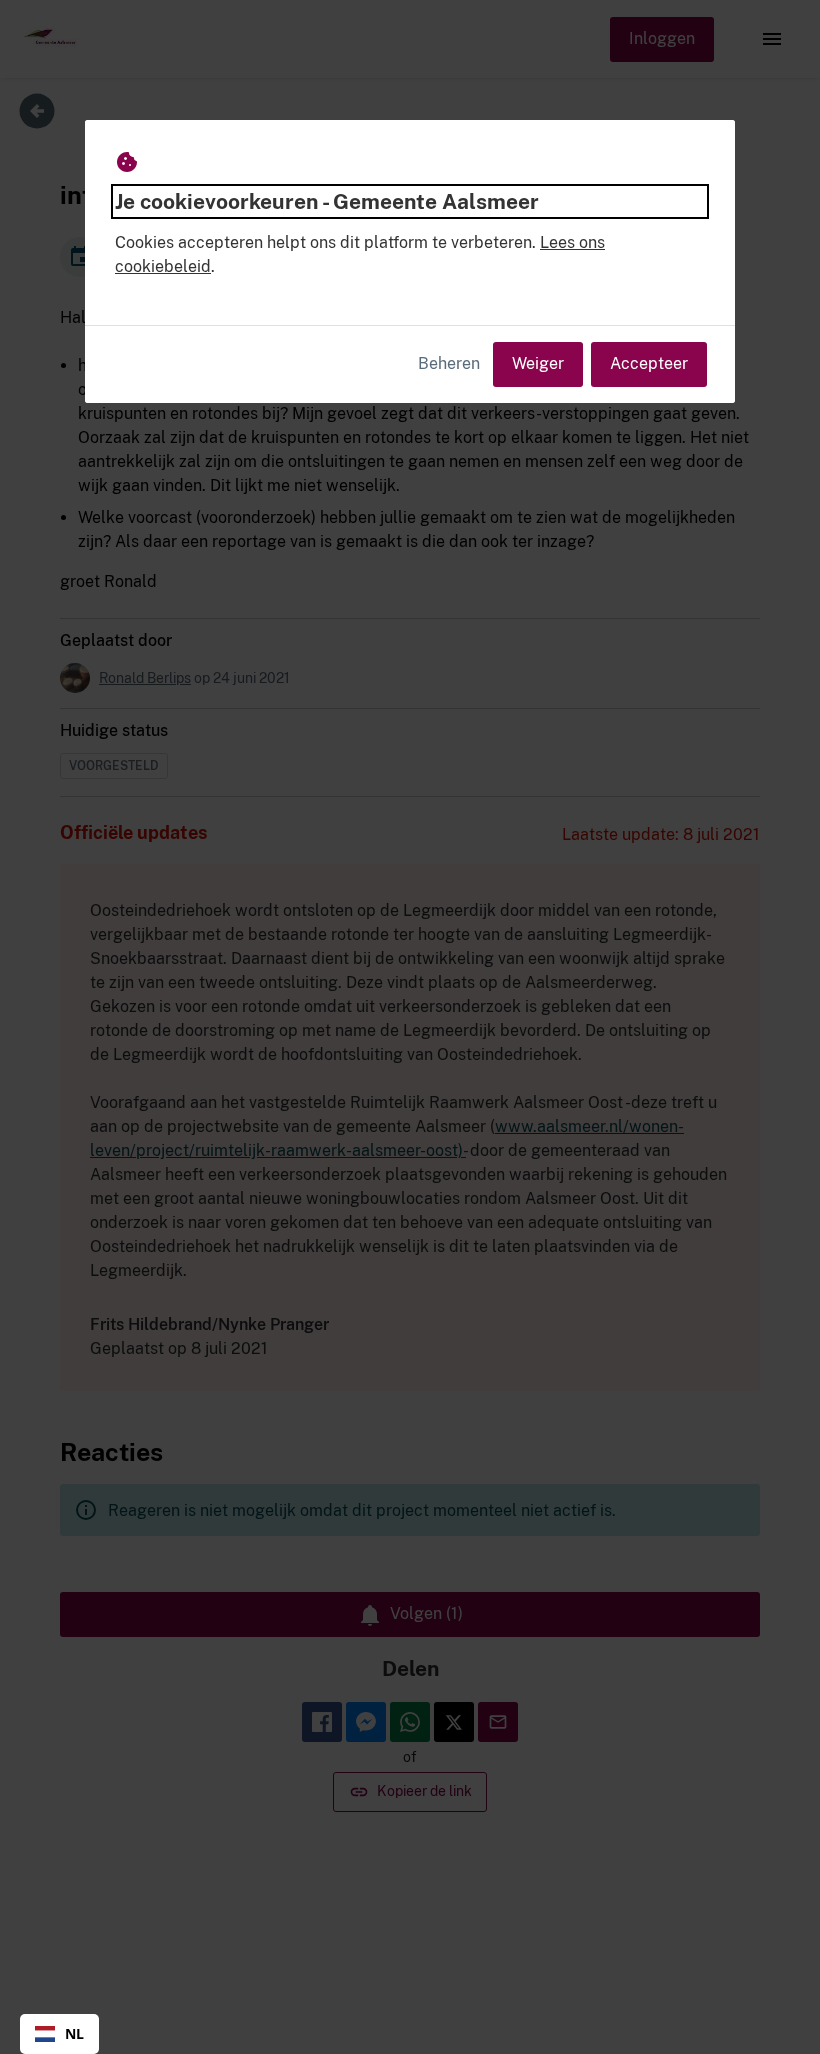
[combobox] (59, 2034)
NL (74, 2033)
